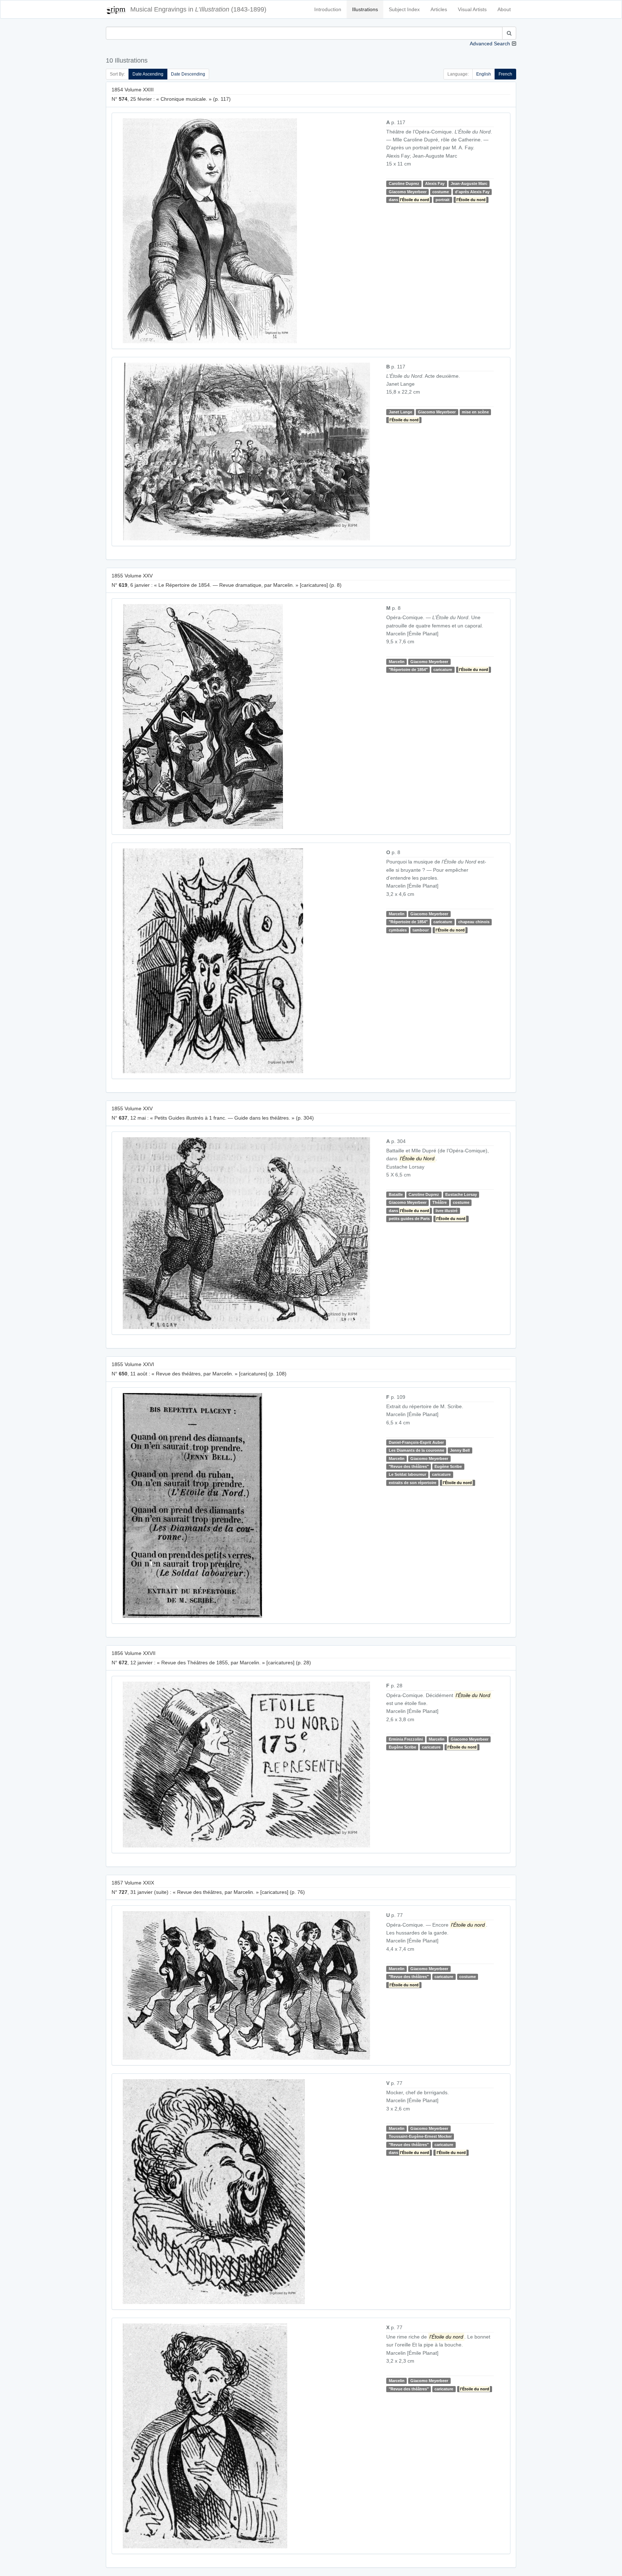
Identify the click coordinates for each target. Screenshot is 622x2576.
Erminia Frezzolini (406, 1739)
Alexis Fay (435, 183)
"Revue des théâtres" (409, 1466)
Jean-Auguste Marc (469, 183)
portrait (443, 200)
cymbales (398, 930)
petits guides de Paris (409, 1219)
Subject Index (404, 9)
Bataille (396, 1194)
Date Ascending (148, 74)
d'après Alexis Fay (472, 192)
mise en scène (475, 412)
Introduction (328, 9)
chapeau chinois (474, 922)
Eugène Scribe (448, 1466)
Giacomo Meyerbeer (408, 192)
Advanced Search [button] (490, 44)
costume (441, 192)
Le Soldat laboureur (407, 1474)
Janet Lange (400, 412)
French (505, 74)
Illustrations (365, 9)
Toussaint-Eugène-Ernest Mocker (420, 2136)
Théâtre (440, 1203)
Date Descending (188, 74)
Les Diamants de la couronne (416, 1450)
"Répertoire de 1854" (408, 670)
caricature (443, 670)
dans (409, 200)
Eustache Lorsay (461, 1194)
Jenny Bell (460, 1450)
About (504, 9)
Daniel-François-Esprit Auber (416, 1442)
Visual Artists (472, 9)
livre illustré (447, 1211)
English (484, 74)
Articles (439, 9)
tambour (421, 930)
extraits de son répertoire (413, 1483)
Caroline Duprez (404, 183)
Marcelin (397, 662)
